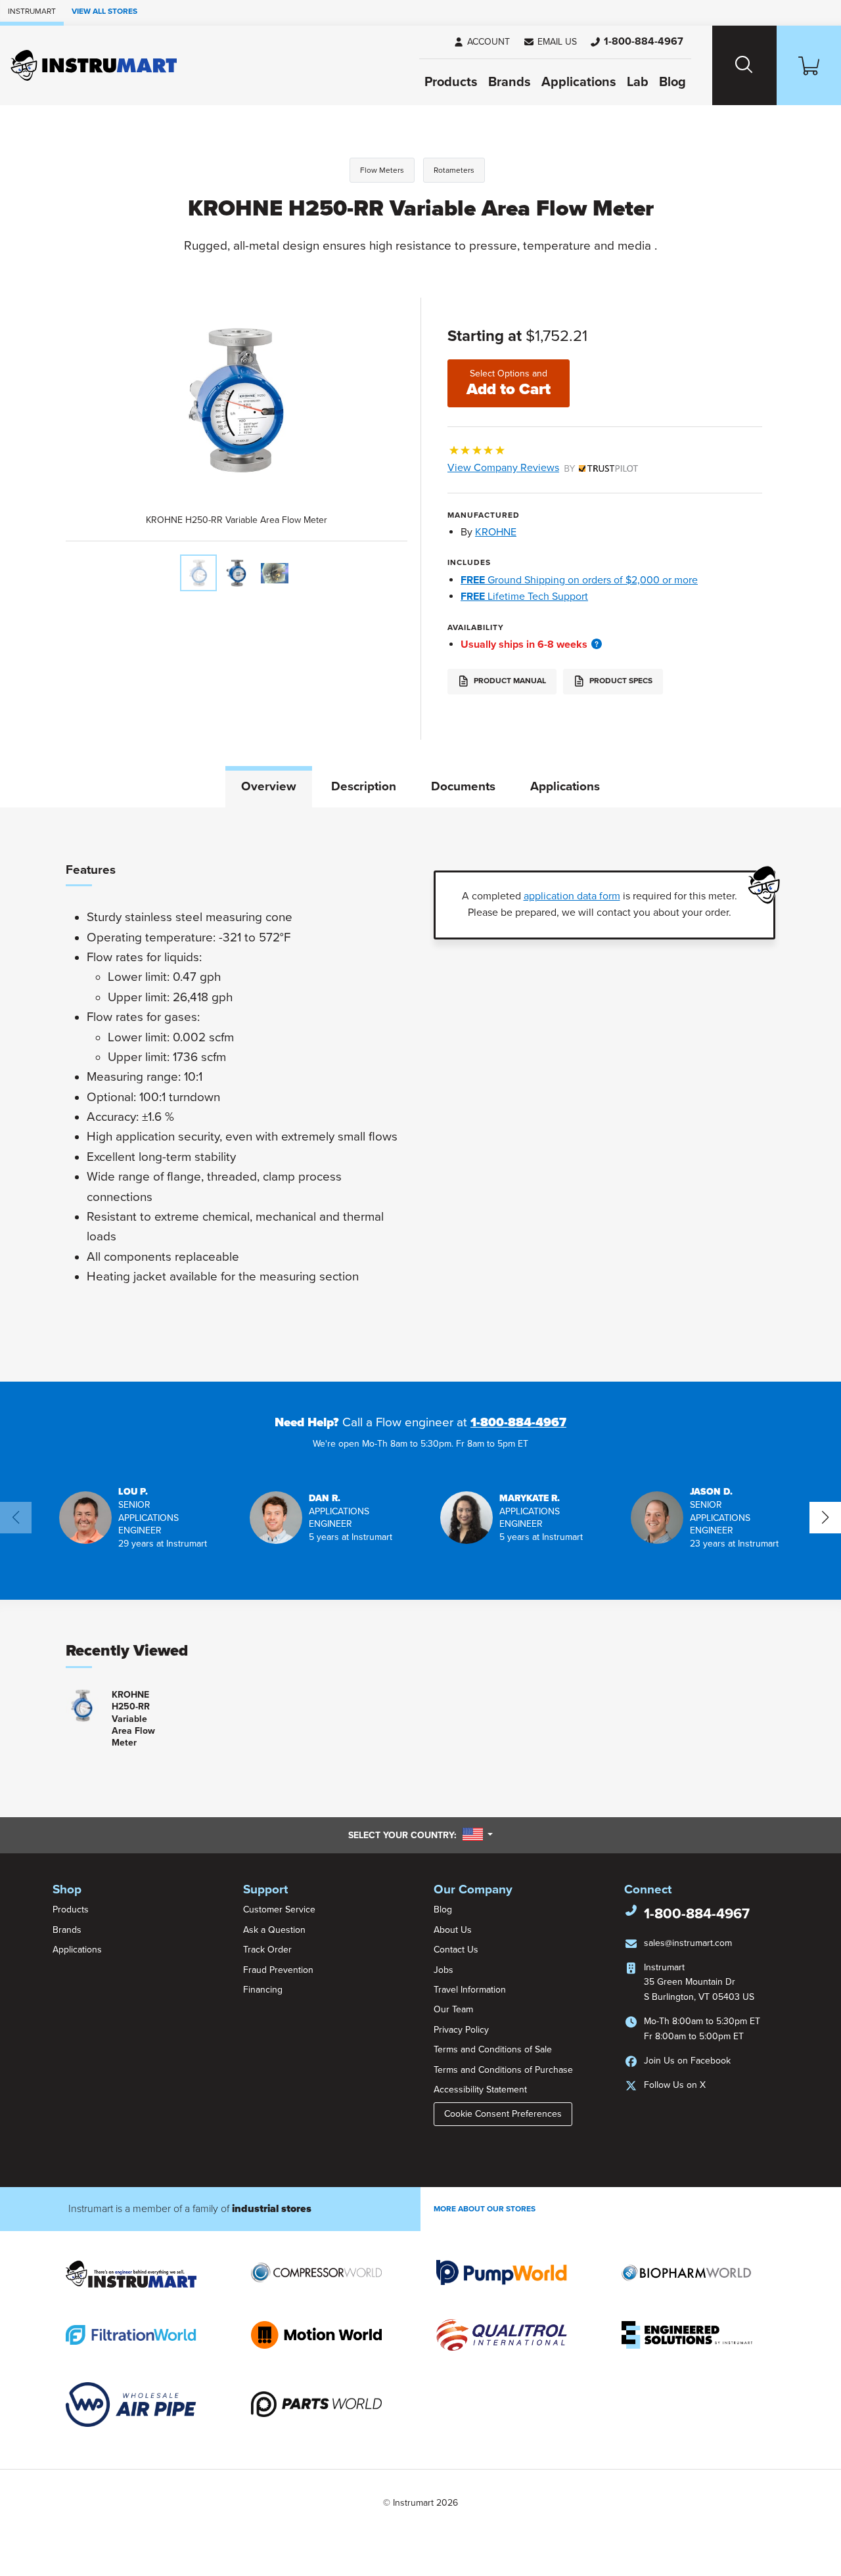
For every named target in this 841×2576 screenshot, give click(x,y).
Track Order (267, 1950)
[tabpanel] (420, 1095)
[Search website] (744, 65)
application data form (572, 896)
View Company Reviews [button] (534, 468)
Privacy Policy (461, 2030)
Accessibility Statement (480, 2090)
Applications (579, 82)
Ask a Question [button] (274, 1930)
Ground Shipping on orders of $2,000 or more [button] (579, 580)
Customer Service (279, 1909)
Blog (672, 82)
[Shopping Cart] (809, 65)
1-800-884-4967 (518, 1422)
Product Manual (509, 681)
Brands (510, 82)
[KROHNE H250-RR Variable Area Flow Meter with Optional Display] (237, 573)
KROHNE (496, 532)
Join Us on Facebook (687, 2061)
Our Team (453, 2009)
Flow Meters (382, 170)
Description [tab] (364, 786)
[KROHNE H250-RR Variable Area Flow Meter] (198, 573)
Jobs (443, 1970)
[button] (550, 42)
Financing (263, 1990)
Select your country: (420, 1835)
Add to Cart (509, 383)
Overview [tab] (269, 786)
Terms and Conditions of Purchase (503, 2070)
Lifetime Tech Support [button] (524, 597)
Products (451, 82)
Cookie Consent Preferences (503, 2114)
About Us (453, 1930)
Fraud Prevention (278, 1970)
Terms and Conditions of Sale (493, 2049)
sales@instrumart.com (688, 1943)
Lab (638, 82)
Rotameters (454, 170)
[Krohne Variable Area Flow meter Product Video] (275, 573)
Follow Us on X (675, 2085)
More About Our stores (485, 2209)
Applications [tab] (565, 786)
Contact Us (456, 1950)
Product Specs (620, 681)
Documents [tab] (463, 786)
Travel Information (470, 1990)
